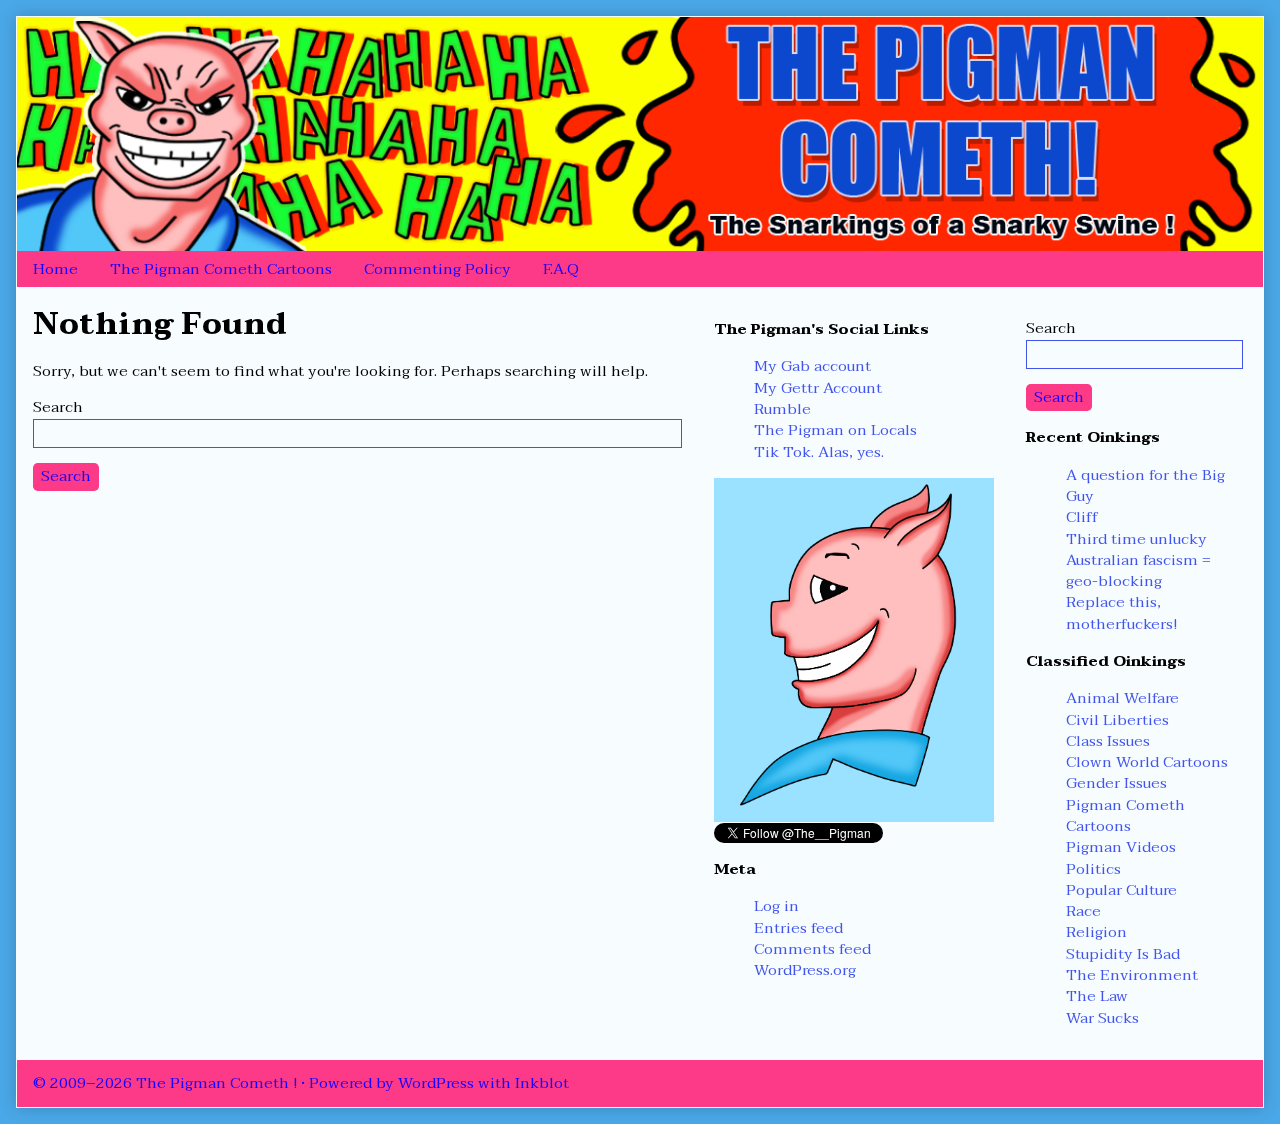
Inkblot (542, 1083)
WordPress (436, 1083)
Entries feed (798, 928)
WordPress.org (805, 970)
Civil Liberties (1117, 720)
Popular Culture (1121, 890)
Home (55, 269)
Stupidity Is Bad (1123, 954)
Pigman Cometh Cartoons (1125, 815)
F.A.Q (561, 269)
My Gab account (812, 366)
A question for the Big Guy (1145, 485)
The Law (1097, 996)
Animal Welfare (1122, 698)
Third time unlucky (1136, 539)
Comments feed (812, 949)
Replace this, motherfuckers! (1121, 612)
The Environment (1132, 975)
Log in (776, 906)
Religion (1096, 932)
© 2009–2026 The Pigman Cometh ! (165, 1083)
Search (58, 407)
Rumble (782, 409)
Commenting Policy (437, 269)
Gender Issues (1116, 783)
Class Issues (1108, 741)
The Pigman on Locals (835, 430)
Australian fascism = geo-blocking (1138, 570)
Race (1083, 911)
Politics (1093, 869)
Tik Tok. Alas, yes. (819, 452)
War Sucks (1102, 1018)
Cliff (1082, 517)
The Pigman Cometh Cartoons (221, 269)
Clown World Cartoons (1147, 762)
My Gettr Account (818, 388)
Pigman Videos (1121, 847)
